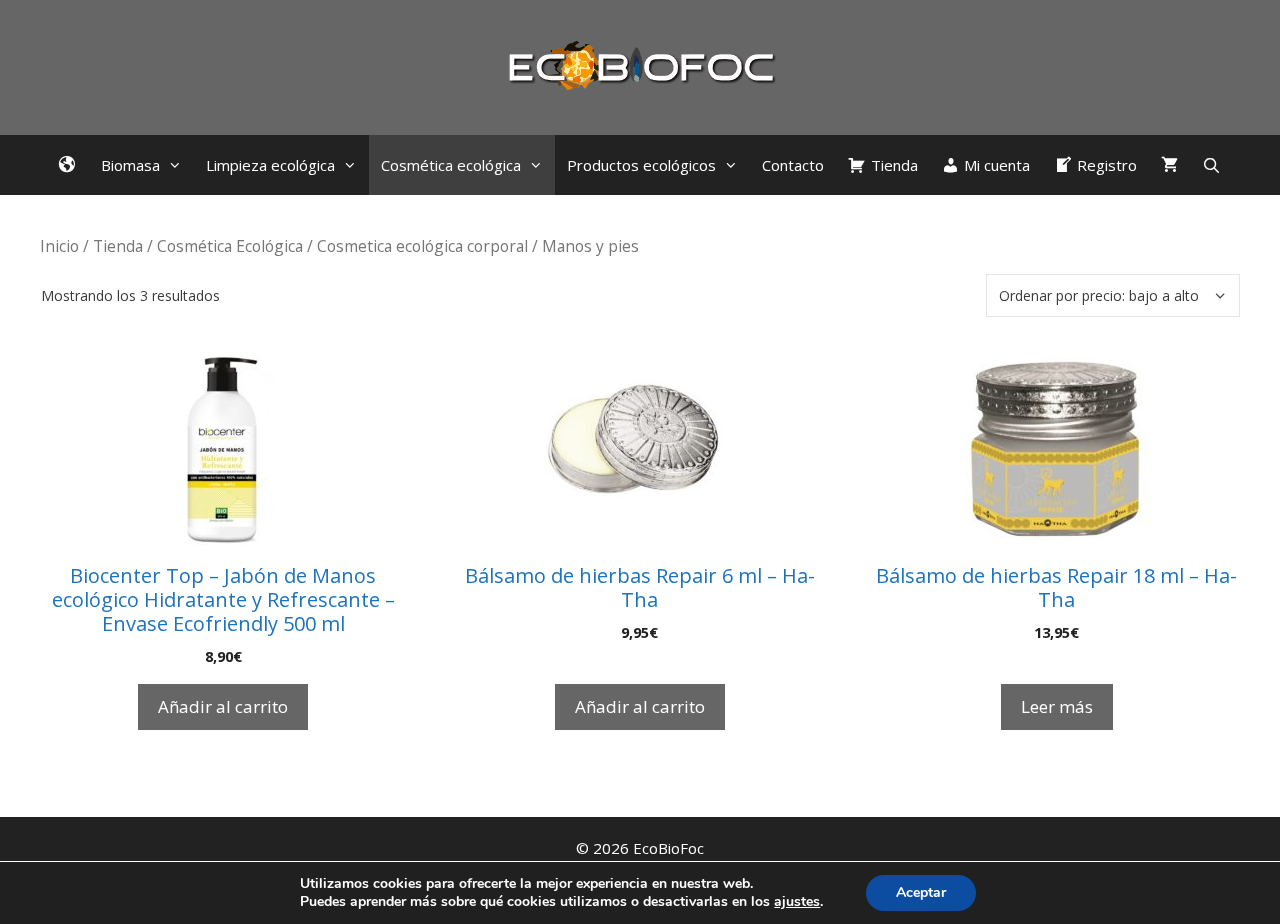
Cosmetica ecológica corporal (422, 246)
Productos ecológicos (641, 165)
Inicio (59, 246)
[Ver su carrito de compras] (1169, 165)
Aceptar (921, 892)
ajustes (797, 902)
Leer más (1057, 706)
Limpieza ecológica (270, 165)
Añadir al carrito (223, 706)
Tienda (118, 246)
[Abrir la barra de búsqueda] (1211, 165)
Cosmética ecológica (451, 165)
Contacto (793, 165)
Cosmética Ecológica (230, 246)
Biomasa (130, 165)
